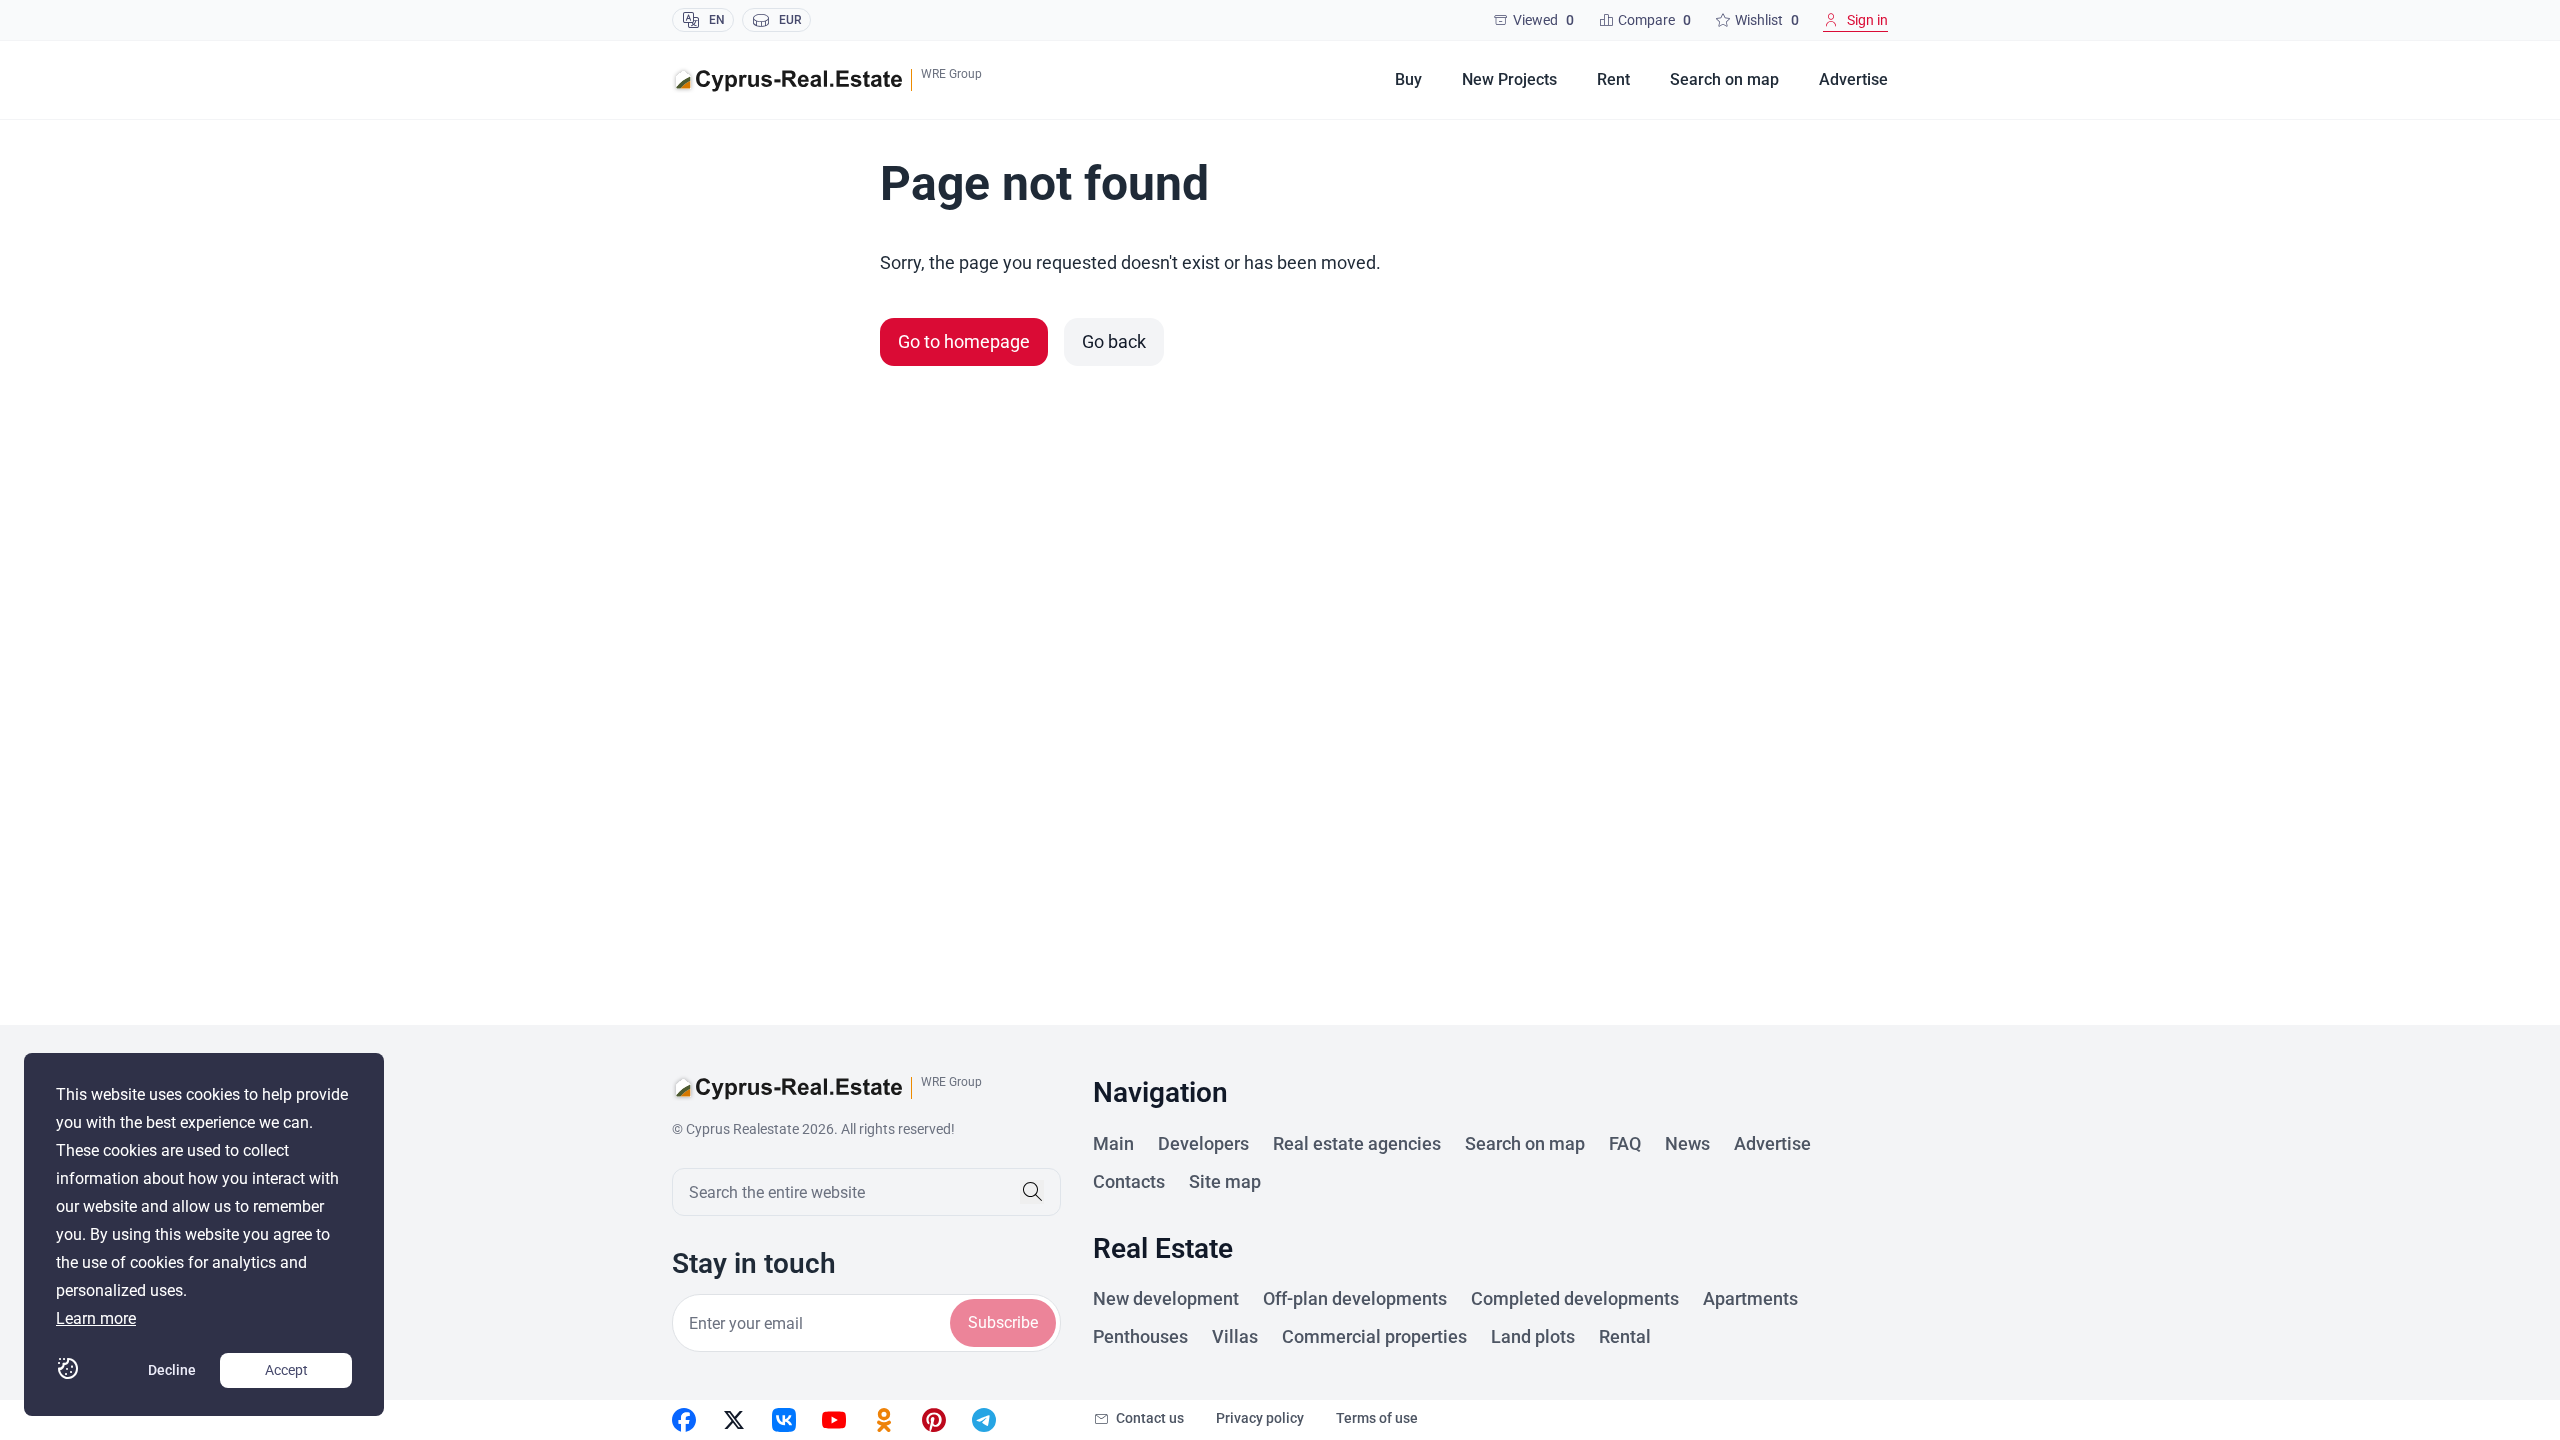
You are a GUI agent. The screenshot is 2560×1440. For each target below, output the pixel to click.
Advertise (1853, 79)
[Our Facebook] (684, 1420)
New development (1166, 1298)
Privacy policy (1260, 1418)
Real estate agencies (1357, 1143)
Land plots (1533, 1336)
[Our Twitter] (734, 1420)
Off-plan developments (1355, 1298)
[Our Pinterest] (934, 1420)
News (1687, 1143)
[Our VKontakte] (784, 1420)
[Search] (1032, 1192)
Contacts (1129, 1181)
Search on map (1724, 79)
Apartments (1750, 1298)
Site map (1225, 1181)
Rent (1613, 79)
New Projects (1509, 79)
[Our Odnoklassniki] (884, 1420)
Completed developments (1575, 1298)
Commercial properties (1374, 1336)
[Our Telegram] (984, 1420)
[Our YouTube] (834, 1420)
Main (1113, 1143)
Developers (1203, 1143)
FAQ (1625, 1143)
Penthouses (1140, 1336)
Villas (1235, 1336)
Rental (1625, 1336)
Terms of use (1377, 1418)
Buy (1408, 79)
